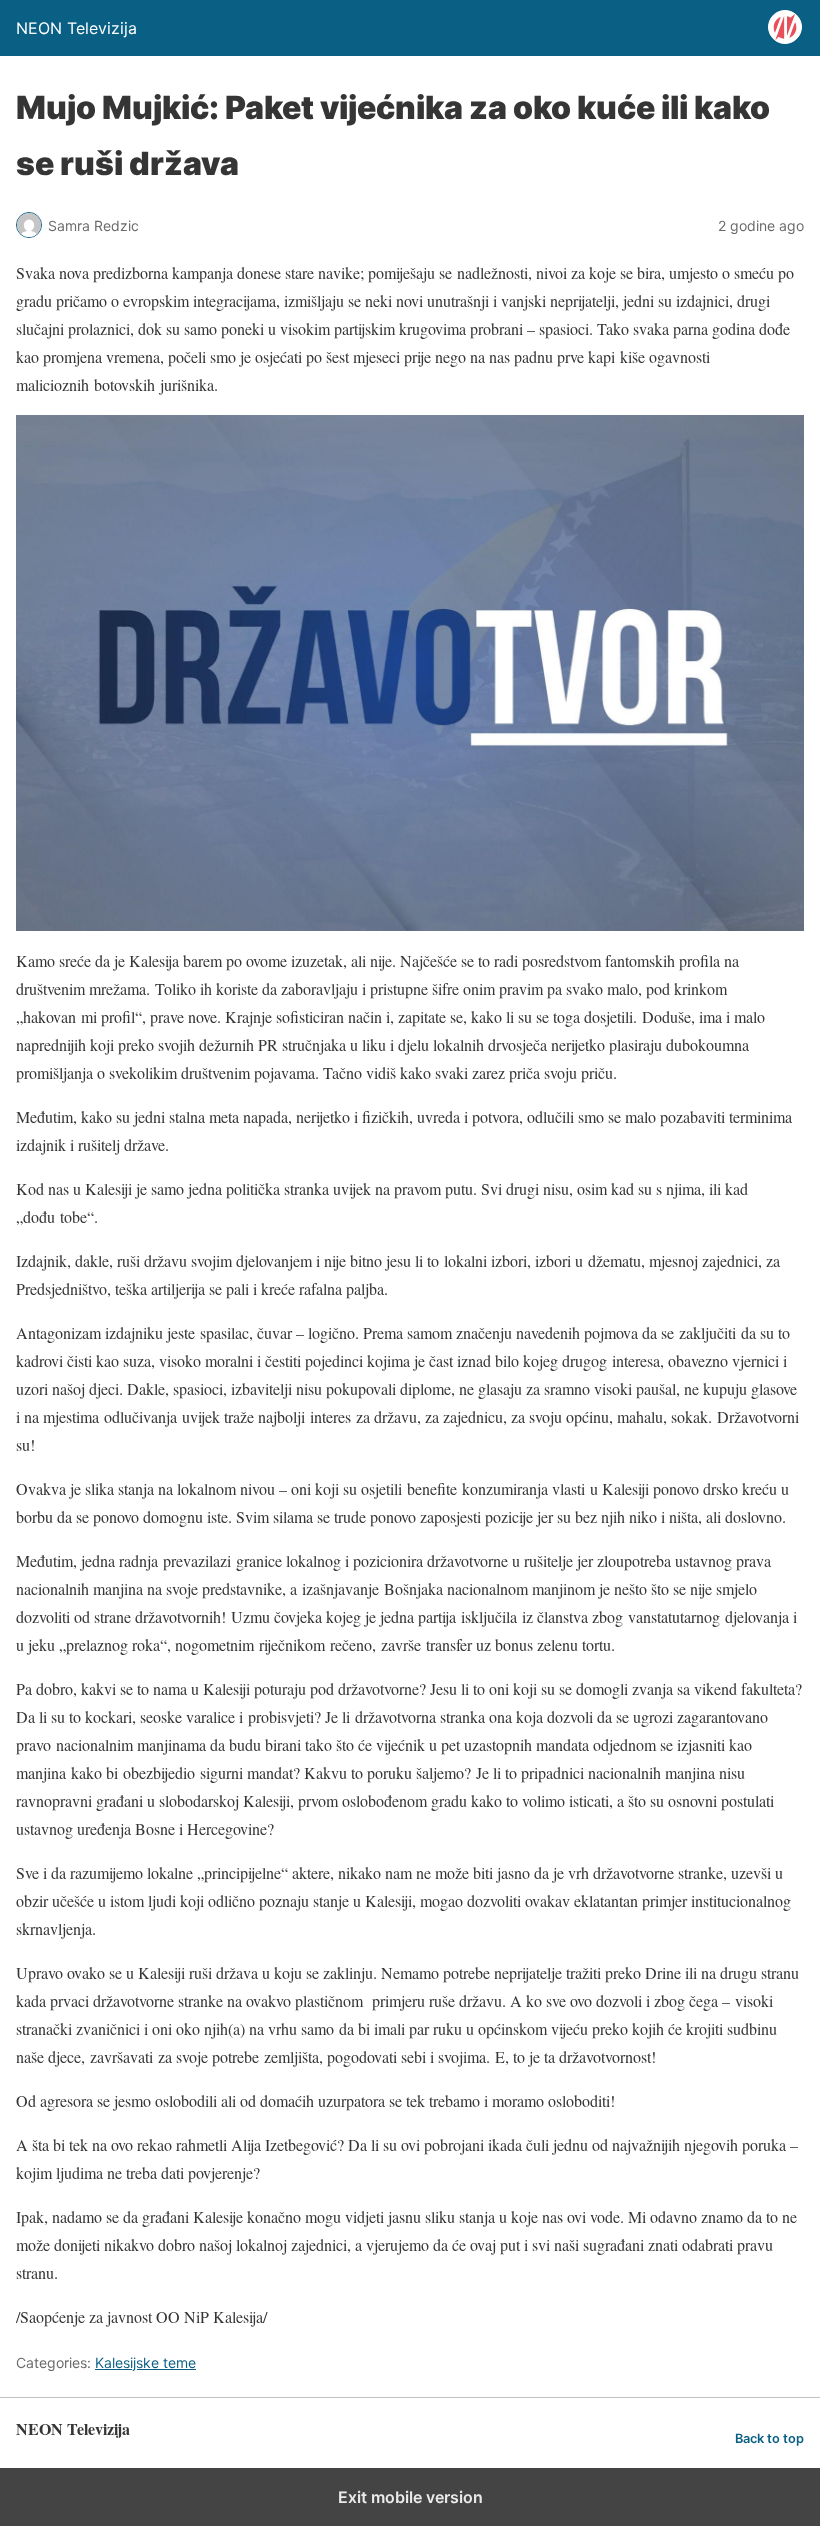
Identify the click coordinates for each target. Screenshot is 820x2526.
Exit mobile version (410, 2497)
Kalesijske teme (145, 2362)
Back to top (769, 2438)
